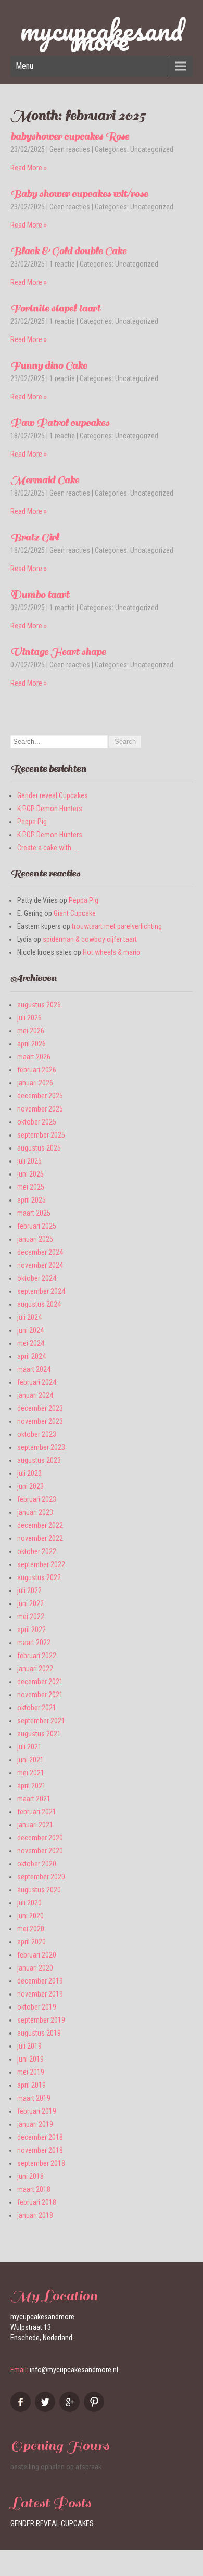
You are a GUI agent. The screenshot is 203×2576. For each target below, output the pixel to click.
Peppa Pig (32, 822)
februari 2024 (37, 1382)
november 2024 (40, 1265)
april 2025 (31, 1200)
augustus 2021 (39, 1734)
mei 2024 (31, 1343)
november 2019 (40, 1994)
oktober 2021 (37, 1708)
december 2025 (40, 1096)
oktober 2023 (37, 1434)
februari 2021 (37, 1812)
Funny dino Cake (49, 365)
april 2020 (31, 1942)
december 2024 (40, 1252)
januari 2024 (35, 1395)
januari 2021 (35, 1825)
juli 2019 (29, 2046)
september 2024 (41, 1291)
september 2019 (41, 2020)
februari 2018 (37, 2202)
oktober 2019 (37, 2007)
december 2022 (40, 1525)
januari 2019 (35, 2124)
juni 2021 (30, 1760)
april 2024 (31, 1356)
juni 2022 (30, 1603)
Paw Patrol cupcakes (60, 423)
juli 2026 (29, 1018)
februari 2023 (37, 1499)
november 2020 (40, 1851)
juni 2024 (30, 1330)
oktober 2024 (37, 1278)
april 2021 (31, 1786)
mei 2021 (31, 1773)
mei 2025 (31, 1187)
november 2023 (40, 1421)
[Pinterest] (95, 2409)
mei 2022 (31, 1617)
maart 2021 (34, 1799)
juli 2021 (29, 1747)
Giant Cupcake (75, 913)
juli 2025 (29, 1161)
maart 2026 (34, 1057)
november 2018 (40, 2150)
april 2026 (31, 1044)
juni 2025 (30, 1174)
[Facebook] (22, 2409)
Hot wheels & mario (112, 952)
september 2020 (41, 1877)
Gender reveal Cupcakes (53, 795)
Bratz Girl (35, 537)
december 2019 (40, 1981)
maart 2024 (34, 1369)
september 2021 (41, 1721)
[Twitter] (46, 2409)
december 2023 (40, 1408)
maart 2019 (34, 2098)
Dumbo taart (40, 595)
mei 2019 (31, 2072)
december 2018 (40, 2137)
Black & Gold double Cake (68, 251)
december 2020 (40, 1838)
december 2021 (40, 1682)
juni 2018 (30, 2176)
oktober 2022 (37, 1551)
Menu (24, 66)
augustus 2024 (39, 1304)
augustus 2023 (39, 1460)
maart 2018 (34, 2189)
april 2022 (31, 1630)
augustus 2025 (39, 1148)
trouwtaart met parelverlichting (117, 926)
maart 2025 (34, 1213)
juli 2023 (29, 1473)
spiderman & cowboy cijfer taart (90, 939)
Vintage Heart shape (58, 652)
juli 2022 (29, 1590)
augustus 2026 (39, 1005)
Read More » (29, 168)
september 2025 (41, 1135)
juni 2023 (30, 1486)
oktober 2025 (37, 1122)
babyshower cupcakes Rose (70, 136)
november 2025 (40, 1109)
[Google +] (71, 2409)
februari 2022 (37, 1656)
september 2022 (41, 1564)
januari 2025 (35, 1239)
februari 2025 (37, 1226)
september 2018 (41, 2163)
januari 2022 (35, 1669)
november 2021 (40, 1695)
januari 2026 (35, 1083)
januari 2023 (35, 1512)
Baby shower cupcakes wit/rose (79, 194)
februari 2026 (37, 1070)
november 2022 (40, 1538)
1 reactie (62, 264)
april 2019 (31, 2085)
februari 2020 (37, 1955)
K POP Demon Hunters (50, 809)
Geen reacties (70, 149)
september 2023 (41, 1447)
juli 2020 (29, 1903)
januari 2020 (35, 1968)
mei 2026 (31, 1031)
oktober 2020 (37, 1864)
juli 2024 (29, 1317)
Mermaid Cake (45, 480)
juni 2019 (30, 2059)
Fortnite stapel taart (55, 308)
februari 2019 (37, 2111)
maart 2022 (34, 1643)
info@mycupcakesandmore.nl (74, 2370)
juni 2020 (30, 1916)
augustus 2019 (39, 2033)
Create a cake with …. (48, 848)
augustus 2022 (39, 1577)
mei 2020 (31, 1929)
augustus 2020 (39, 1890)
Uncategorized (152, 149)
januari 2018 (35, 2215)
